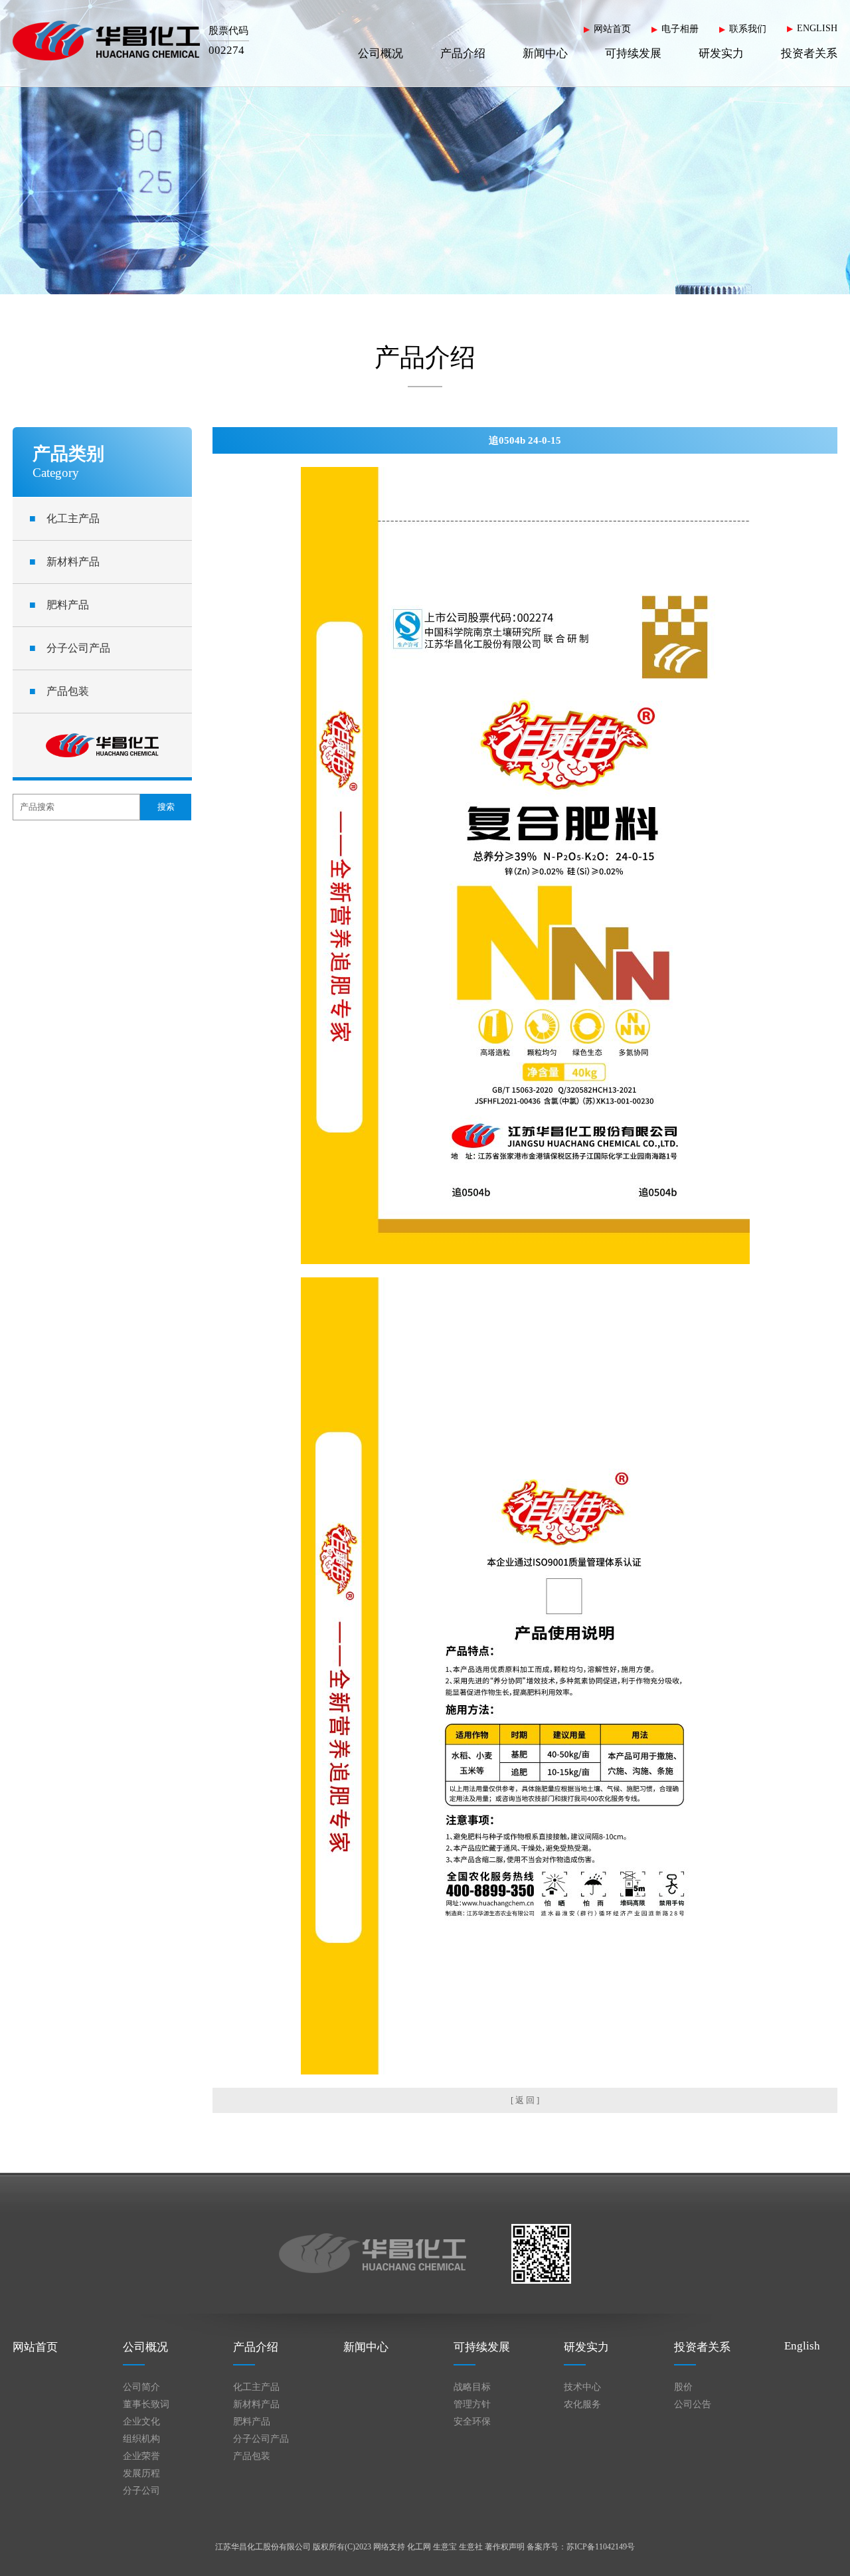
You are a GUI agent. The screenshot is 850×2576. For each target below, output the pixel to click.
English (802, 2346)
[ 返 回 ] (525, 2100)
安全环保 (472, 2422)
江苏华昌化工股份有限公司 (263, 2547)
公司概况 (381, 53)
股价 (683, 2387)
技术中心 (582, 2387)
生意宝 (445, 2547)
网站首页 (612, 29)
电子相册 (680, 29)
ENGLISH (817, 28)
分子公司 (141, 2491)
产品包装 (59, 691)
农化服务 (582, 2404)
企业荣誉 (141, 2456)
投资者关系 (809, 53)
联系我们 (748, 29)
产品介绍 (463, 53)
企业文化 (141, 2422)
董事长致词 (146, 2404)
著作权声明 (505, 2547)
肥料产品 (59, 605)
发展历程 (141, 2473)
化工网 (419, 2547)
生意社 (471, 2547)
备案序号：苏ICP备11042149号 (581, 2547)
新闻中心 (545, 53)
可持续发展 (633, 53)
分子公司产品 (70, 648)
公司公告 (693, 2404)
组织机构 (141, 2439)
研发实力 (721, 53)
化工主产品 (64, 518)
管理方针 (472, 2404)
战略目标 (472, 2387)
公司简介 (141, 2387)
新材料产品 (64, 562)
